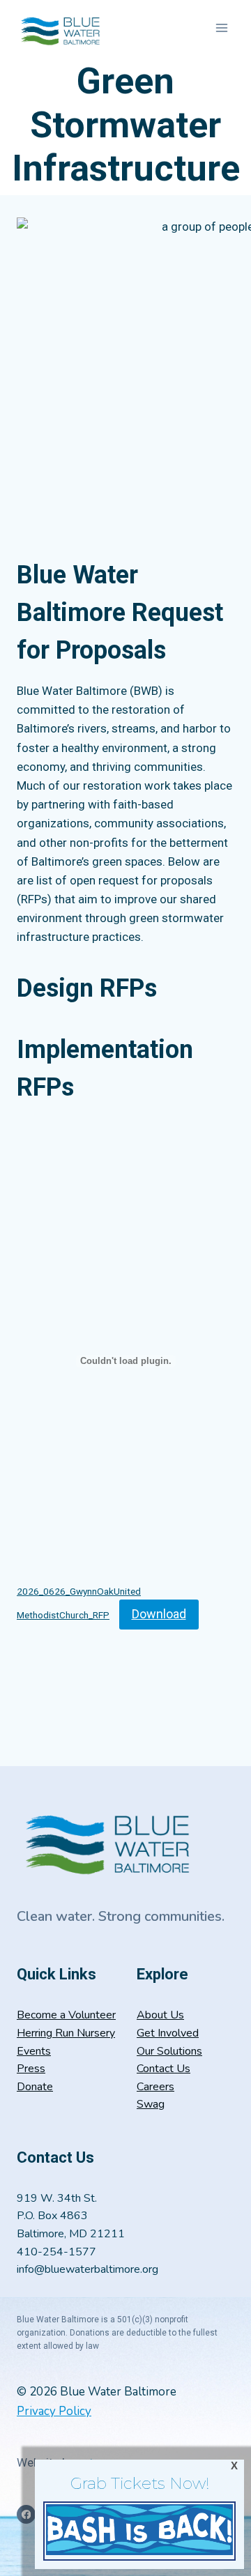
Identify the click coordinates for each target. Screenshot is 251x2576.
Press (31, 2069)
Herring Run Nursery (66, 2033)
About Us (160, 2015)
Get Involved (168, 2033)
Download (159, 1614)
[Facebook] (26, 2514)
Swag (151, 2104)
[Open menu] (221, 28)
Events (34, 2051)
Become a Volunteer (66, 2015)
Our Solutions (169, 2051)
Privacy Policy (54, 2411)
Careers (155, 2087)
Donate (35, 2087)
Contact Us (163, 2069)
